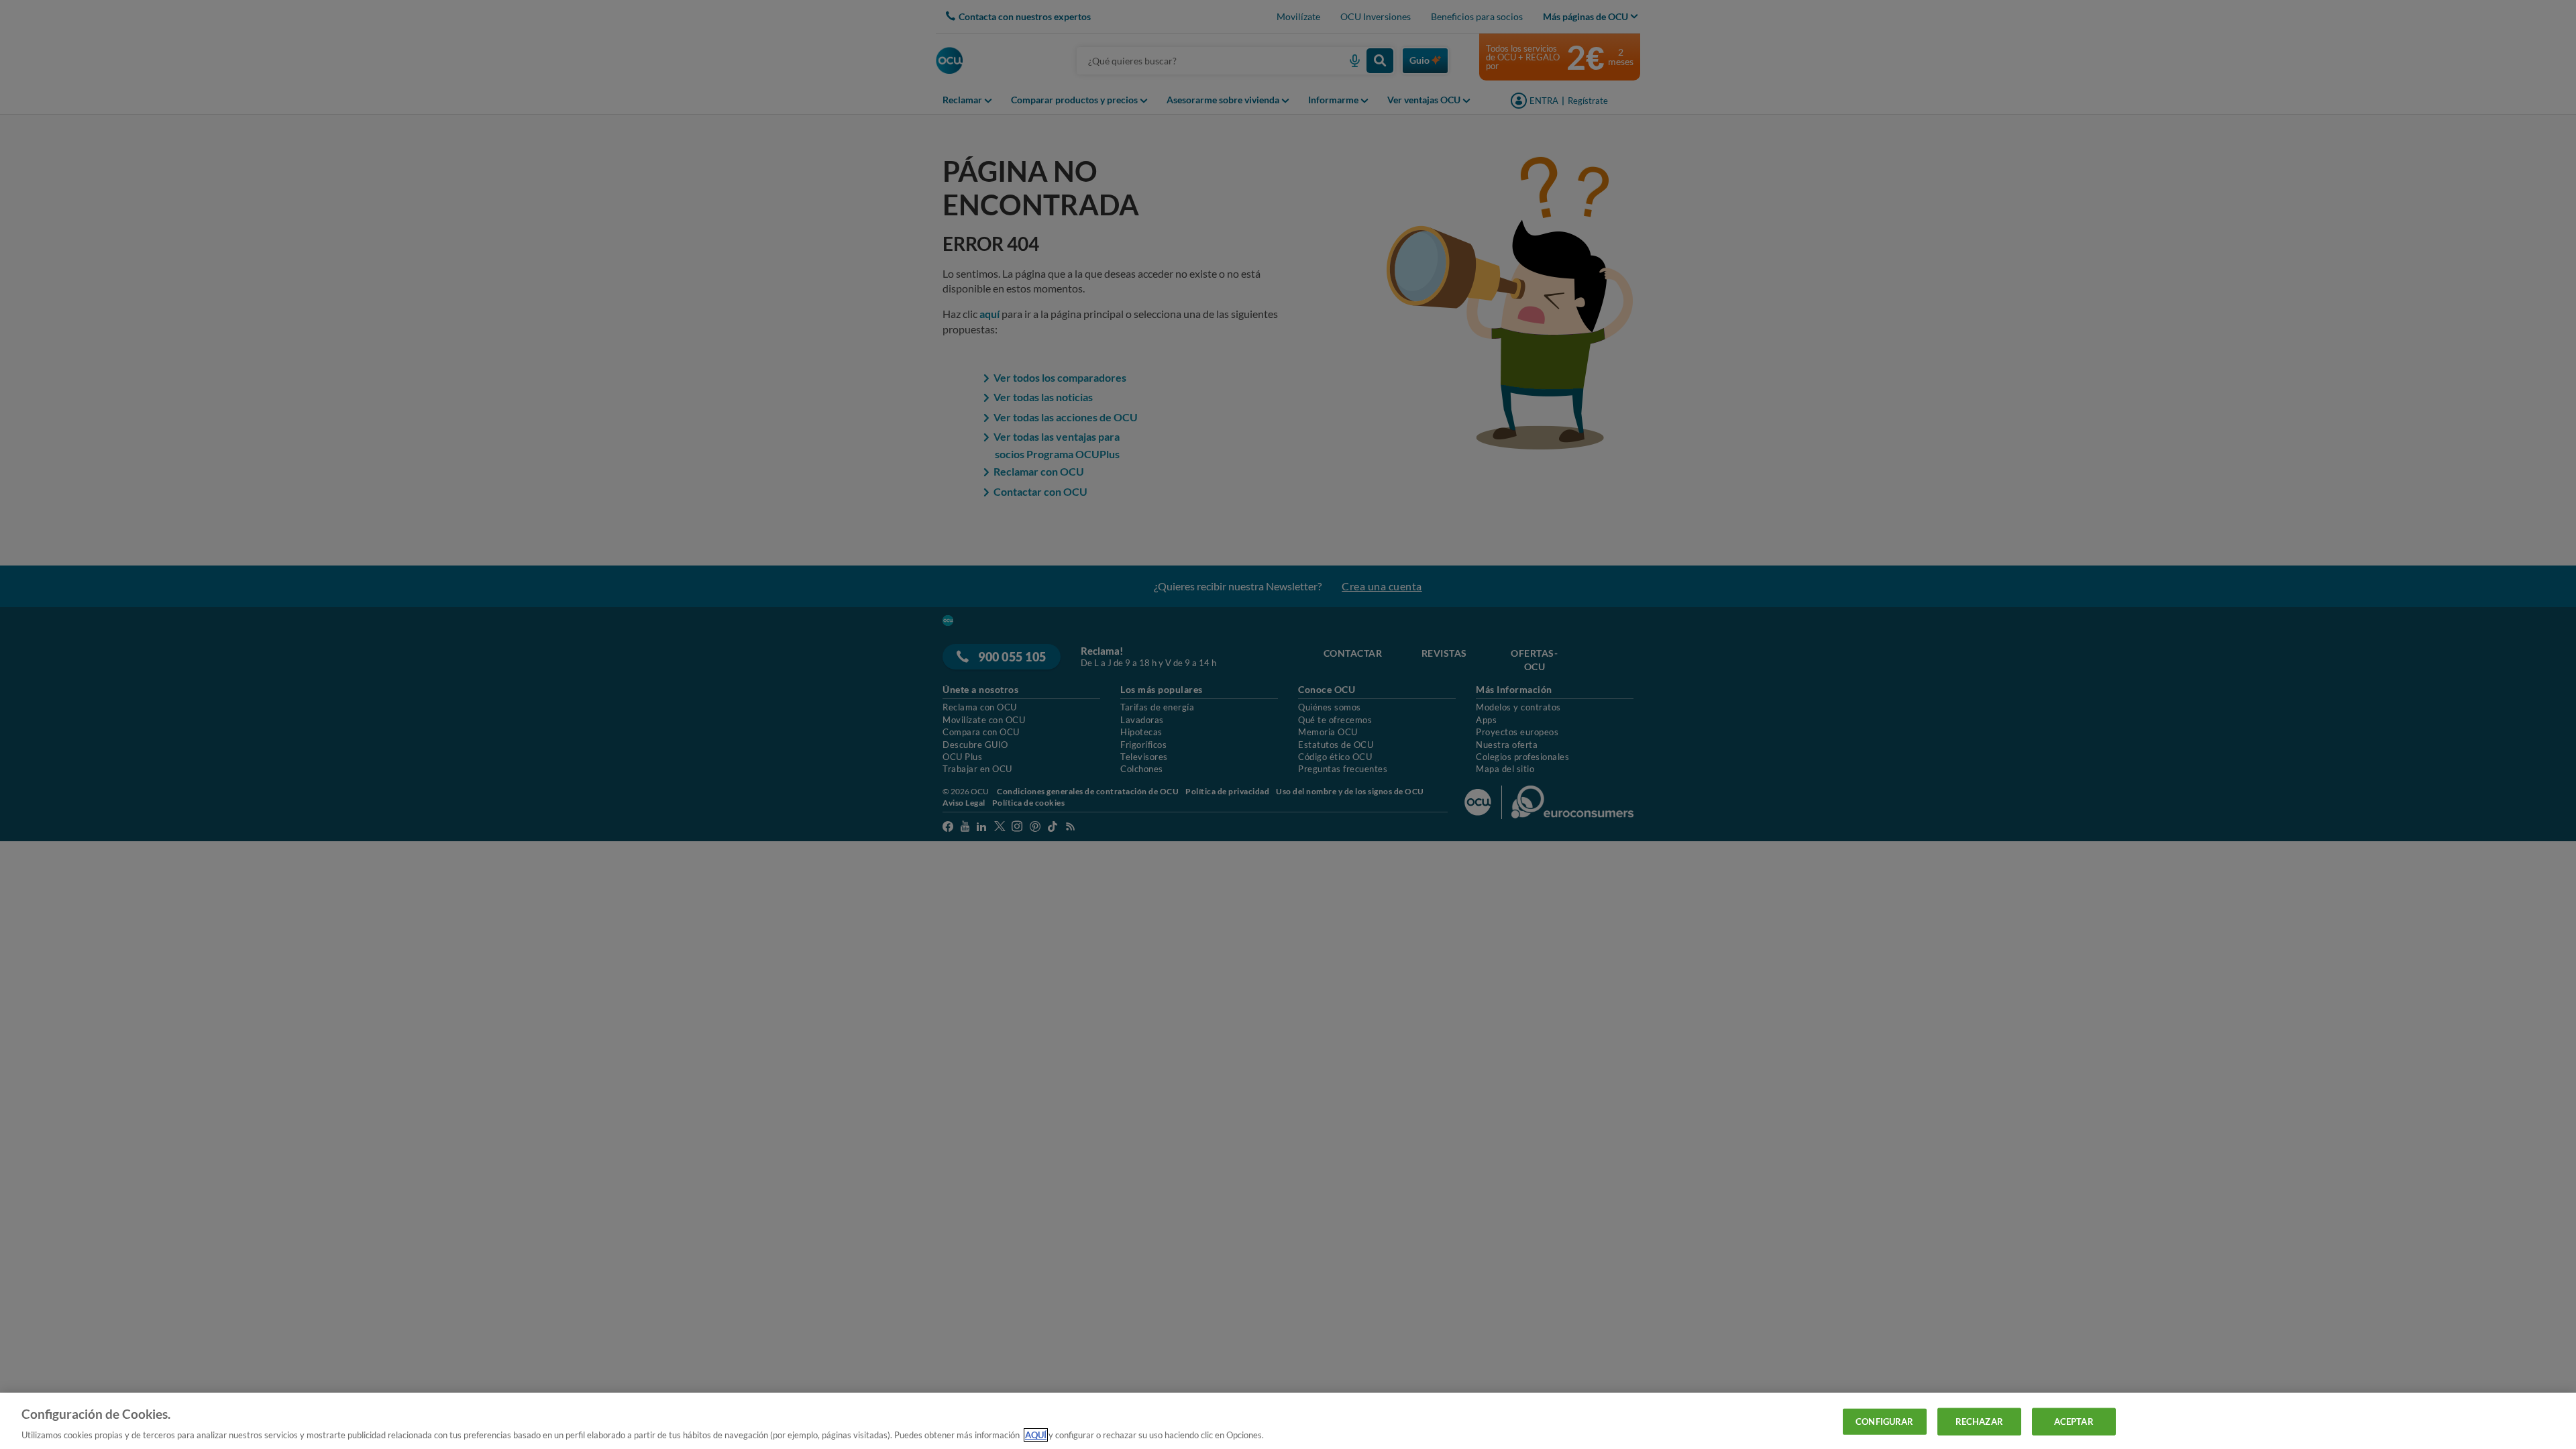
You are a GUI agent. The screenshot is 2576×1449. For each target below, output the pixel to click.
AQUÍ (1036, 1435)
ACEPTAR (2074, 1421)
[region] (1288, 1421)
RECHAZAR (1979, 1421)
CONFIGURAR (1884, 1421)
